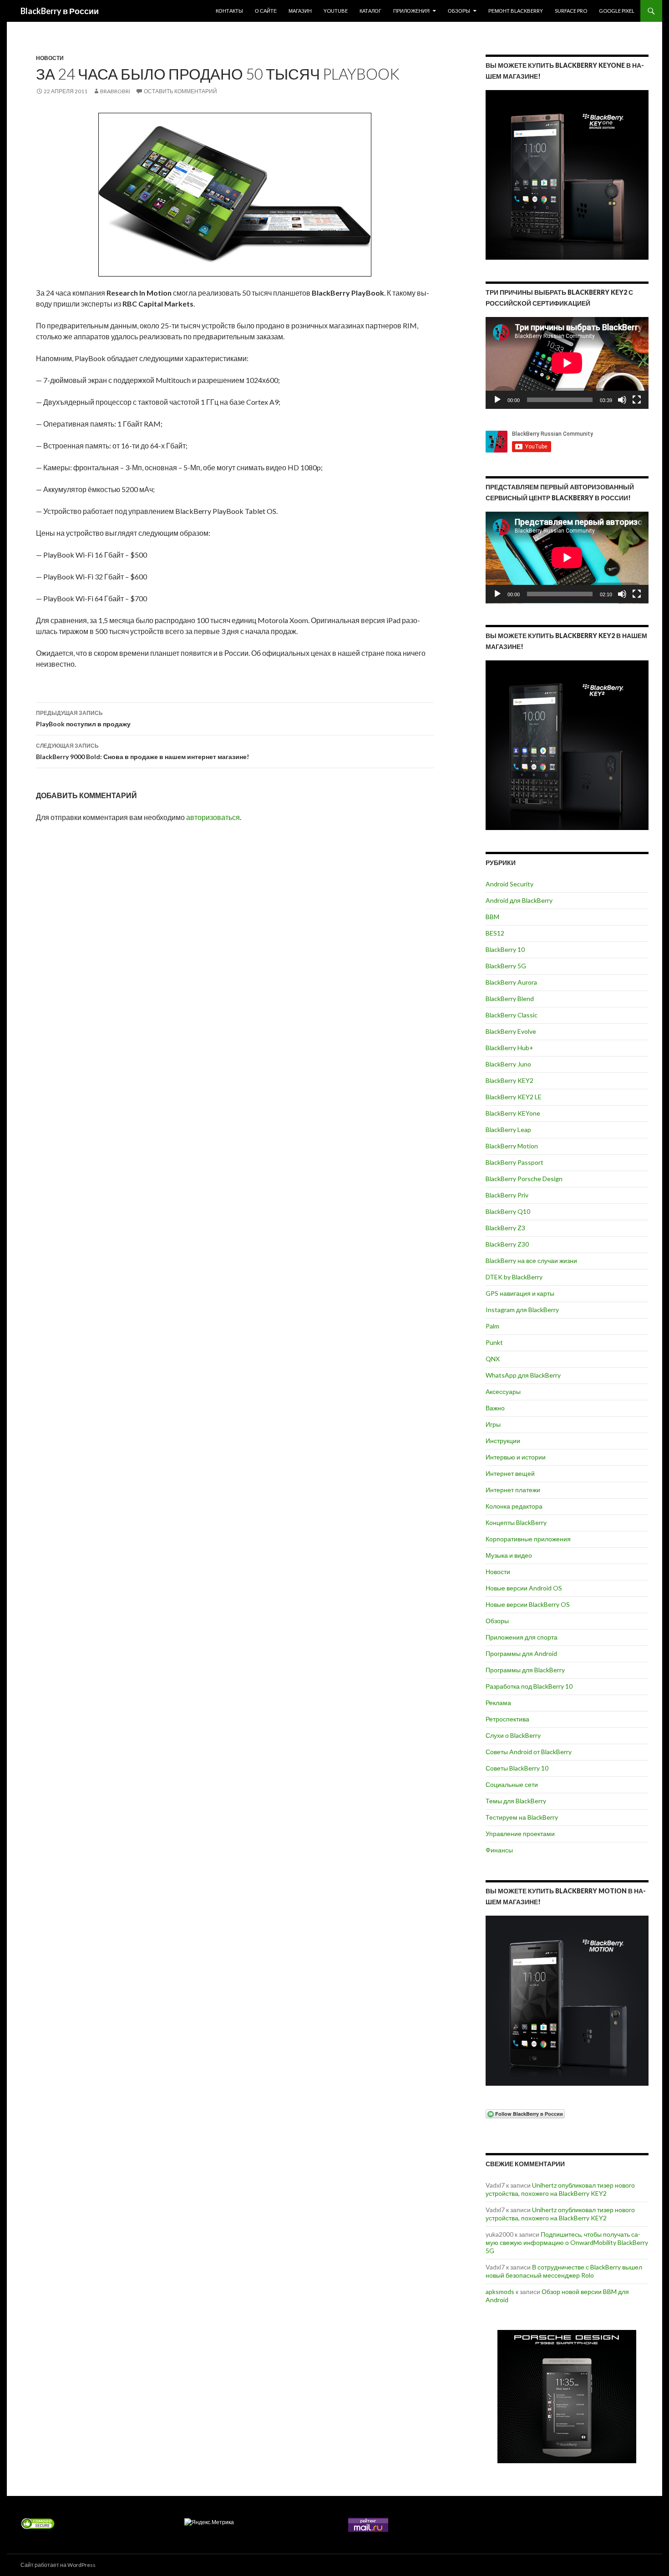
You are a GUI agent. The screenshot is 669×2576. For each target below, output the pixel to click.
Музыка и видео (509, 1555)
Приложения (411, 11)
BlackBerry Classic (512, 1015)
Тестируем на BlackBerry (522, 1817)
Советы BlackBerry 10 (517, 1768)
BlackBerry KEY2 (509, 1080)
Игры (493, 1424)
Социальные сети (512, 1784)
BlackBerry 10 (505, 949)
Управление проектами (520, 1834)
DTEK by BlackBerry (514, 1277)
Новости (50, 58)
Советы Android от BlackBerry (529, 1752)
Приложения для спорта (522, 1637)
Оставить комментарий (180, 91)
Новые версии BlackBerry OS (528, 1604)
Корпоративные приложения (528, 1539)
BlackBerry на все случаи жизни (531, 1260)
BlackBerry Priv (507, 1195)
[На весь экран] (637, 400)
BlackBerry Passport (514, 1162)
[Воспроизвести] (497, 400)
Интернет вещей (510, 1473)
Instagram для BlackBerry (522, 1310)
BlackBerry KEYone (513, 1113)
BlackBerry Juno (508, 1064)
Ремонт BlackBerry (516, 11)
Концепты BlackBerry (516, 1522)
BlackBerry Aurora (511, 982)
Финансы (499, 1850)
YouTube (336, 11)
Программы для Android (521, 1653)
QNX (493, 1359)
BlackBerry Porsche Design (524, 1179)
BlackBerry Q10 (508, 1211)
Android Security (509, 884)
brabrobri (115, 91)
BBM (492, 917)
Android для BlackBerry (519, 900)
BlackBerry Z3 (505, 1228)
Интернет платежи (513, 1490)
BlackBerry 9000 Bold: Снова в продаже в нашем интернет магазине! (142, 751)
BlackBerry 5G (506, 966)
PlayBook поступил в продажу (83, 719)
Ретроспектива (507, 1719)
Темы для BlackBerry (516, 1801)
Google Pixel (617, 11)
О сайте (266, 11)
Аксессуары (503, 1391)
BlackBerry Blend (510, 999)
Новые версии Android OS (524, 1588)
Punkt (494, 1342)
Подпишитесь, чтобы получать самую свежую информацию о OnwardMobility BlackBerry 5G (567, 2242)
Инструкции (503, 1441)
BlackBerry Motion (512, 1146)
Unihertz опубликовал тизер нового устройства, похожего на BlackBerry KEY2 (560, 2189)
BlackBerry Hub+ (509, 1048)
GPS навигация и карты (520, 1293)
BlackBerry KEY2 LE (514, 1097)
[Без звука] (622, 400)
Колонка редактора (514, 1506)
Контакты (229, 11)
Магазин (300, 11)
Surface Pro (571, 11)
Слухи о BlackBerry (513, 1735)
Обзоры (459, 11)
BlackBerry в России (60, 11)
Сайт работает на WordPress (58, 2565)
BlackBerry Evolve (511, 1031)
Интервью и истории (516, 1457)
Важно (495, 1408)
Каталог (370, 11)
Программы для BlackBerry (525, 1670)
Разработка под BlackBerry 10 (529, 1686)
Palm (492, 1326)
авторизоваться (213, 817)
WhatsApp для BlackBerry (523, 1375)
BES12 (495, 933)
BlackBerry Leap (508, 1130)
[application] (567, 363)
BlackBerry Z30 (507, 1244)
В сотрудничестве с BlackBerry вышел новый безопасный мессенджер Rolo (564, 2271)
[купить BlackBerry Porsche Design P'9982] (567, 2397)
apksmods (500, 2292)
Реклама (498, 1703)
